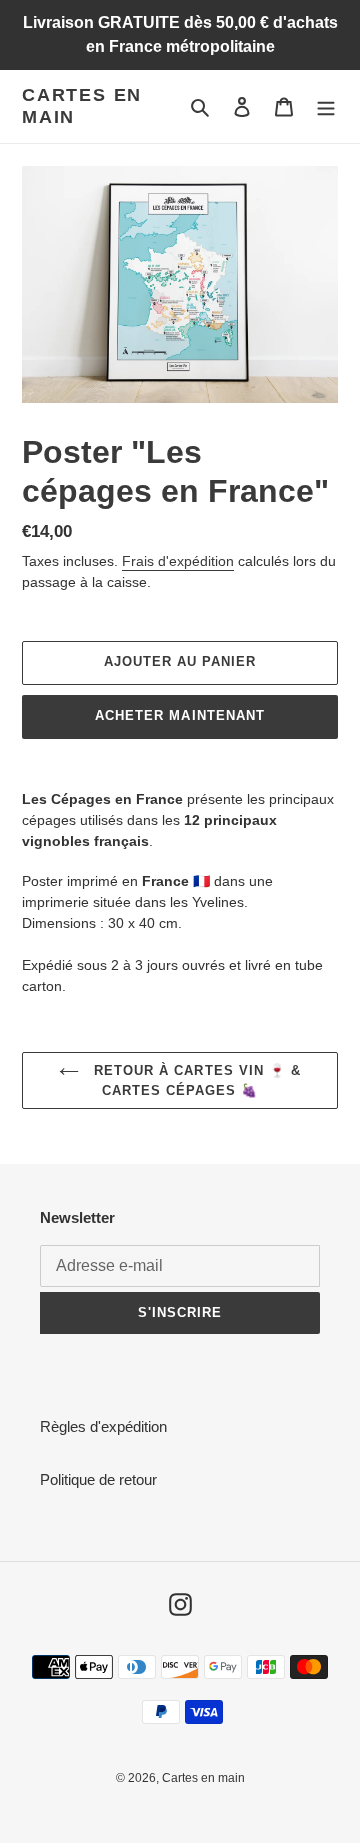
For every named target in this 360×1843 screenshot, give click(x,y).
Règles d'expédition (103, 1426)
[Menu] (326, 106)
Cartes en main (82, 106)
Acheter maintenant (180, 715)
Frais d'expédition (178, 561)
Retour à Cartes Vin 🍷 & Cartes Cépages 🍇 (195, 1080)
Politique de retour (98, 1479)
